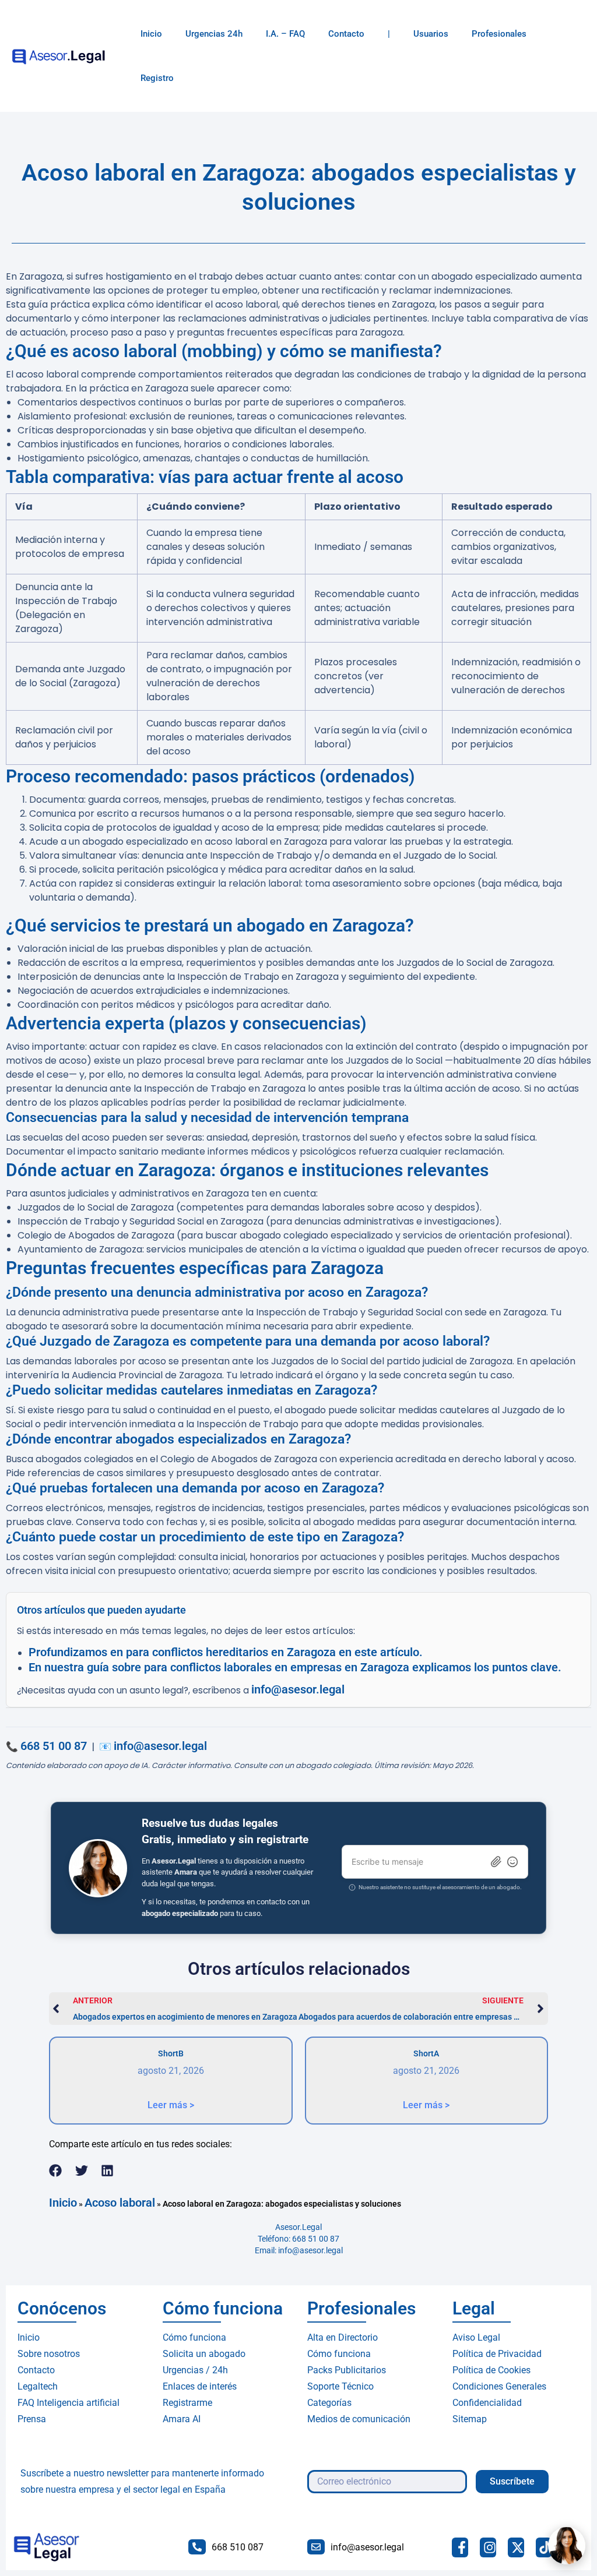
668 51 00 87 (54, 1746)
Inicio (151, 34)
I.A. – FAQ (285, 34)
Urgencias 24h (214, 34)
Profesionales (499, 34)
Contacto (346, 34)
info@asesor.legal (298, 1689)
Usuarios (431, 34)
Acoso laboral (120, 2203)
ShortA (426, 2053)
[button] (56, 2171)
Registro (157, 78)
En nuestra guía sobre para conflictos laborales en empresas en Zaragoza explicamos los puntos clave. (295, 1667)
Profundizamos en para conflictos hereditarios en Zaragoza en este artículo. (226, 1652)
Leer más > (171, 2105)
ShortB (171, 2053)
